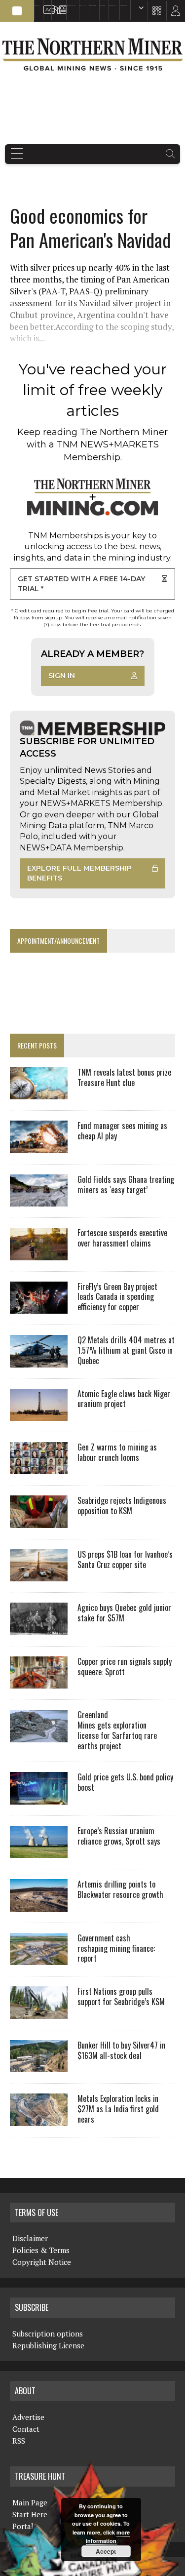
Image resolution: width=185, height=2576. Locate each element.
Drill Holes (102, 5)
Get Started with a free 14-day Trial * (81, 584)
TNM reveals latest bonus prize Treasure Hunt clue (124, 1077)
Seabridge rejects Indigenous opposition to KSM (122, 1506)
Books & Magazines (71, 5)
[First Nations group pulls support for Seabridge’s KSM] (39, 2012)
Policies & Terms (41, 2250)
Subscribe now (92, 5)
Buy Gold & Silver (123, 5)
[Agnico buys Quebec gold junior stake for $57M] (39, 1628)
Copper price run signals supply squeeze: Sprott (125, 1667)
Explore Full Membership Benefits (79, 873)
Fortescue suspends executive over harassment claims (122, 1238)
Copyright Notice (42, 2262)
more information (108, 2537)
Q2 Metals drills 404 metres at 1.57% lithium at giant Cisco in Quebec (126, 1350)
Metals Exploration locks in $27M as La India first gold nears (118, 2109)
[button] (17, 11)
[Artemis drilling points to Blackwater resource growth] (39, 1905)
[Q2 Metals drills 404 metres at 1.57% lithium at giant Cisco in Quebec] (39, 1361)
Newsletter (60, 5)
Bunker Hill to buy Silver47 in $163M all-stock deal (121, 2050)
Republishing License (48, 2345)
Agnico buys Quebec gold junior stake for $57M (124, 1613)
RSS (53, 5)
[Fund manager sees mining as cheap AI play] (39, 1146)
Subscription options (48, 2334)
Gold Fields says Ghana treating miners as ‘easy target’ (126, 1185)
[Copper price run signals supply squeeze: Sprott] (39, 1682)
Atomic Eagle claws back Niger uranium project (124, 1399)
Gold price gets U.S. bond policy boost (125, 1782)
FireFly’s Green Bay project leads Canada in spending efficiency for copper (117, 1297)
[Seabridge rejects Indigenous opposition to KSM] (39, 1521)
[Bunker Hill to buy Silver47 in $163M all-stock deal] (39, 2066)
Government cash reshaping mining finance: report (116, 1948)
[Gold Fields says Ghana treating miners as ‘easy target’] (39, 1200)
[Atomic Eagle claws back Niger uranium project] (39, 1414)
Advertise (46, 5)
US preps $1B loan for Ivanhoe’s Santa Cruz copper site (125, 1559)
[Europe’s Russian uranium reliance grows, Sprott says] (39, 1851)
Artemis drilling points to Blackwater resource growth (120, 1889)
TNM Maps (82, 5)
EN (131, 10)
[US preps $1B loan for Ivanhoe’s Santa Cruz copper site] (39, 1575)
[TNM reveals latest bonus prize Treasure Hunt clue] (39, 1093)
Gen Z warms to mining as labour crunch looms (117, 1452)
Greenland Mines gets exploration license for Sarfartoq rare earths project (117, 1730)
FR (173, 13)
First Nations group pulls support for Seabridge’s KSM (121, 1996)
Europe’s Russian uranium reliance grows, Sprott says (119, 1836)
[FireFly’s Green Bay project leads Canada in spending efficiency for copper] (39, 1307)
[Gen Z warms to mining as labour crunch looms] (39, 1468)
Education (37, 5)
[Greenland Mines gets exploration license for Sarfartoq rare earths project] (39, 1735)
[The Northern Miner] (92, 54)
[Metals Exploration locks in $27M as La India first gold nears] (39, 2119)
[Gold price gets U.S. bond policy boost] (39, 1798)
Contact (26, 2429)
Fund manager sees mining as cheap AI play (122, 1131)
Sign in (62, 676)
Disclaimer (30, 2238)
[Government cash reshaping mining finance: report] (39, 1959)
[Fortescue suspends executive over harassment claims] (39, 1253)
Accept (106, 2551)
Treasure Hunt (112, 5)
